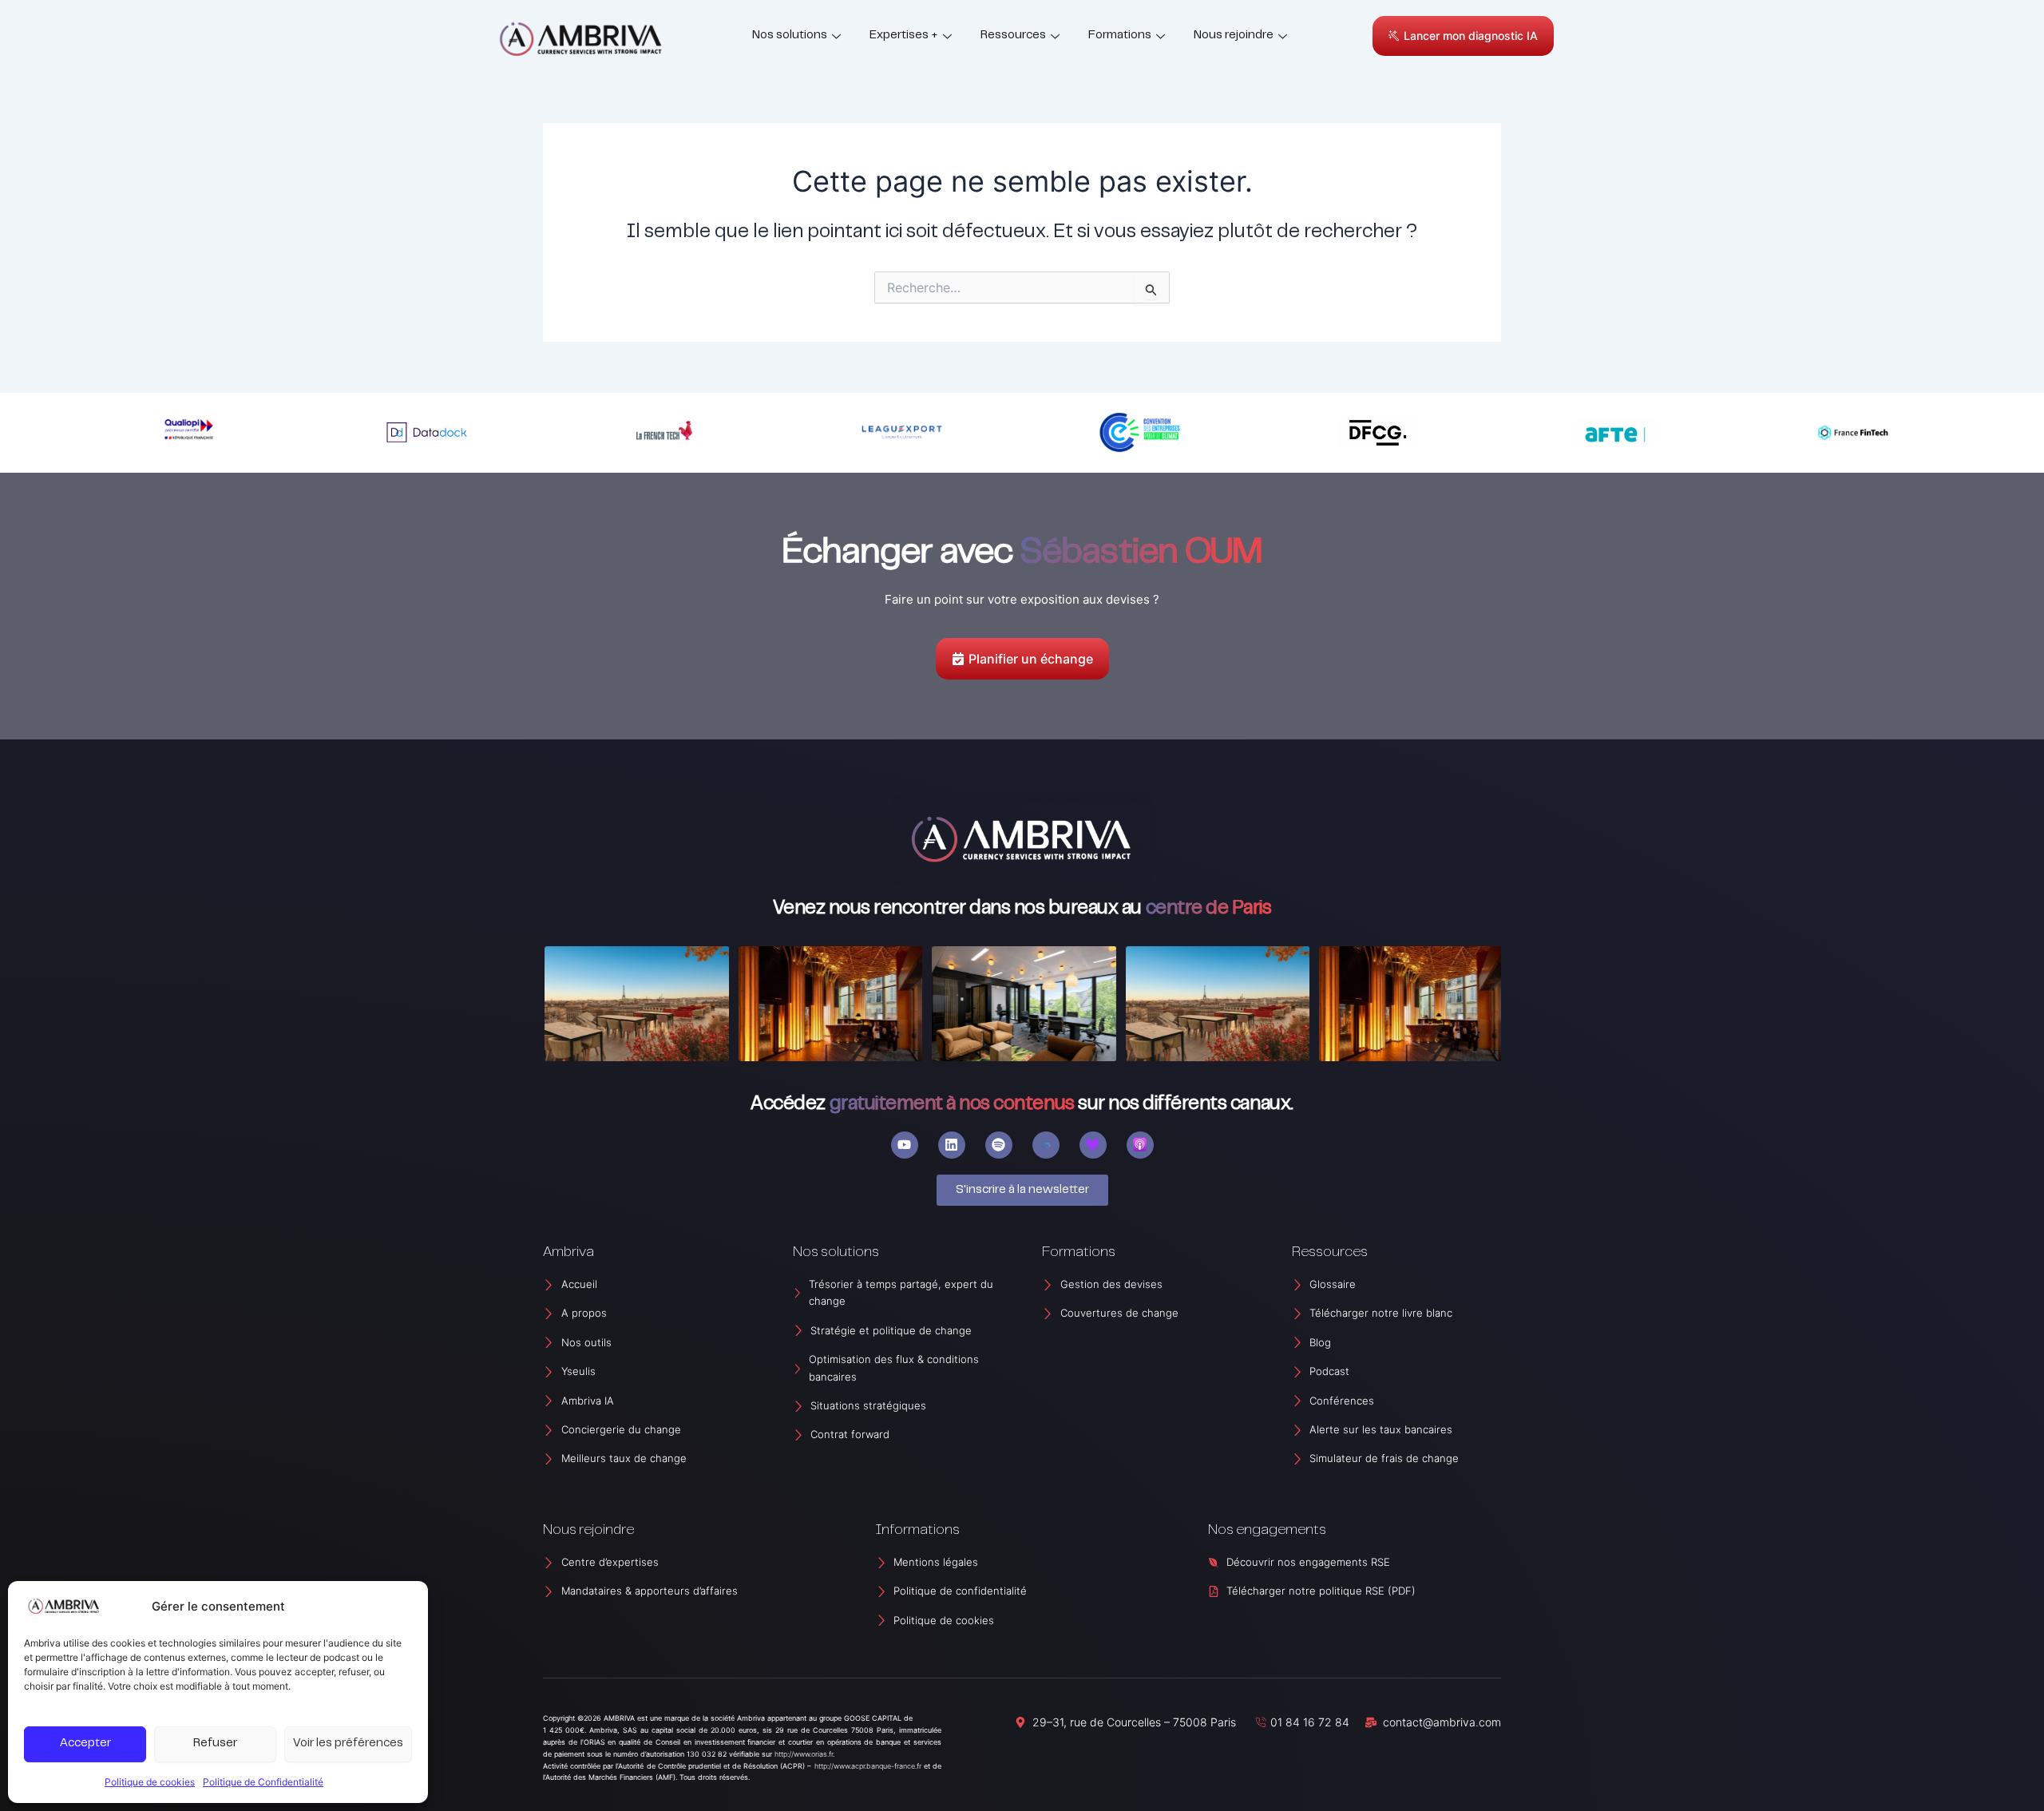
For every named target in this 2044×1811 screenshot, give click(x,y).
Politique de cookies (150, 1782)
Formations (1120, 36)
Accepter (85, 1744)
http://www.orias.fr (804, 1754)
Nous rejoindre (1234, 36)
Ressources (1013, 36)
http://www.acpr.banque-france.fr (868, 1766)
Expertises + (904, 36)
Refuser (215, 1744)
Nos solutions (790, 36)
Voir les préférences (348, 1744)
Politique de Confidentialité (263, 1782)
